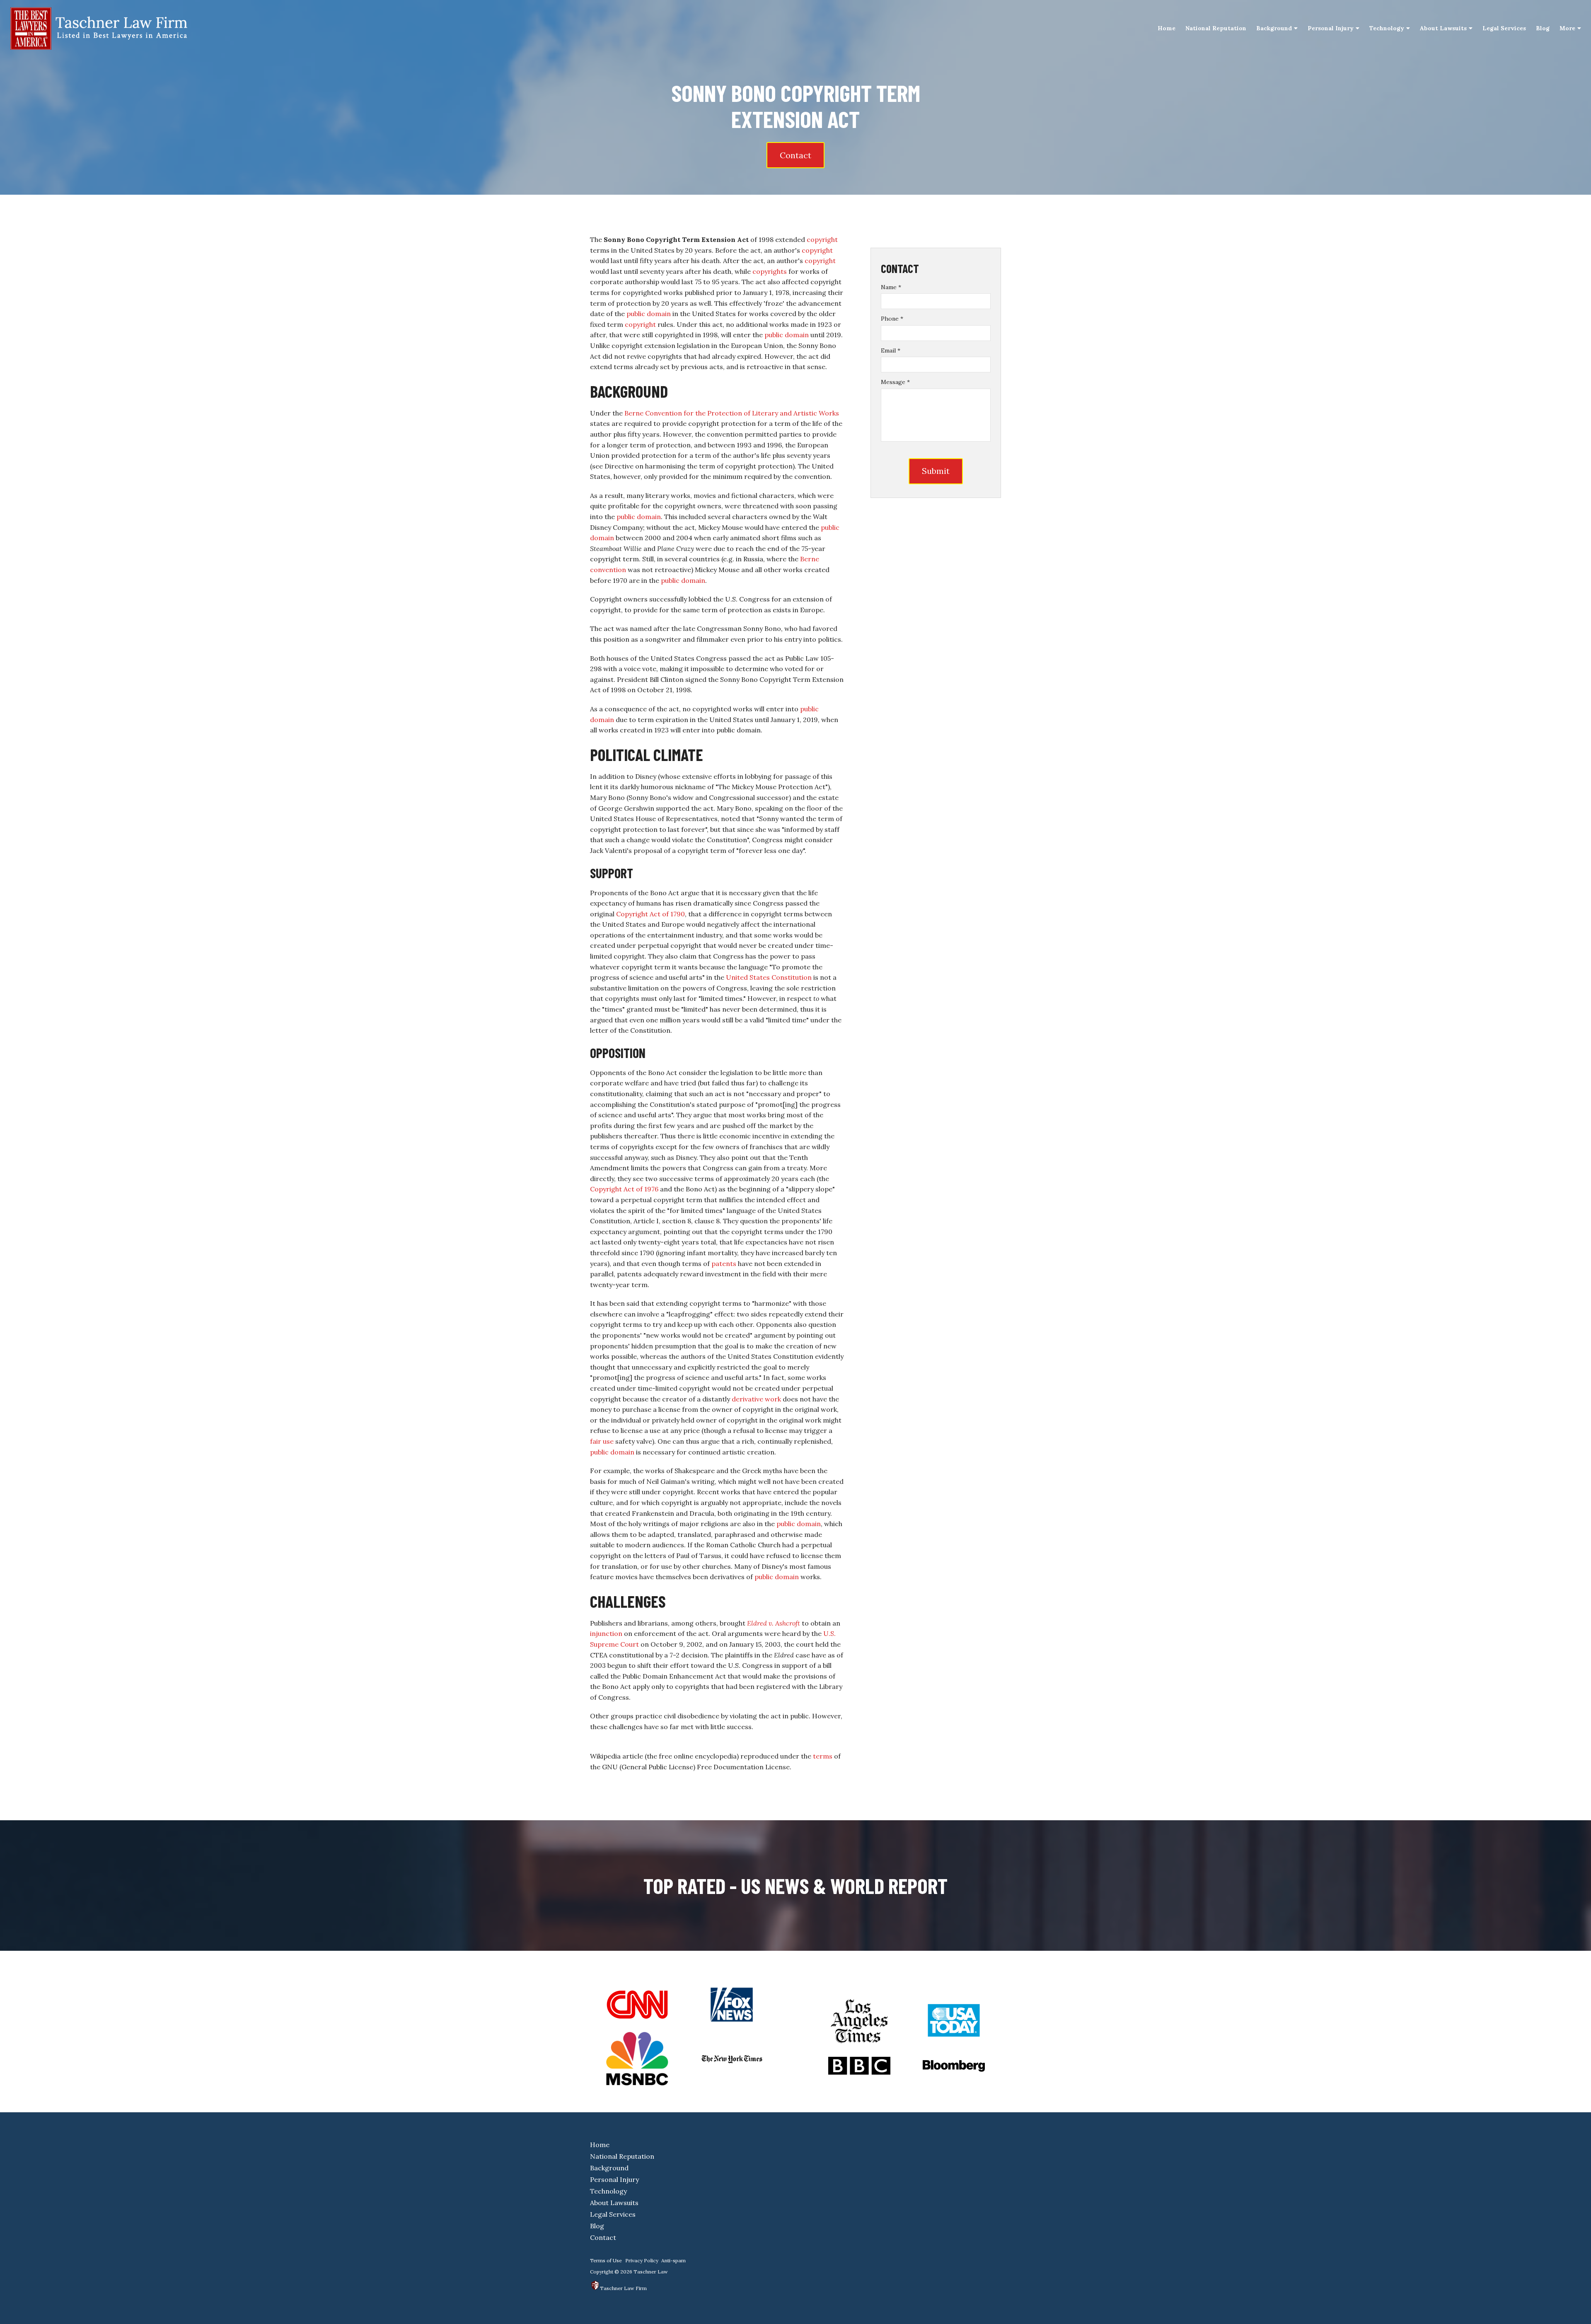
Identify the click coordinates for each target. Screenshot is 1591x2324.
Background (1274, 28)
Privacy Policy (642, 2260)
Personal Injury (1331, 28)
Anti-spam (673, 2260)
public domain (649, 314)
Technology (1387, 28)
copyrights (770, 271)
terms (823, 1756)
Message (895, 382)
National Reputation (1216, 28)
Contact (795, 155)
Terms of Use (606, 2260)
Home (1167, 28)
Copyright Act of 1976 (624, 1189)
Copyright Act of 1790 (650, 914)
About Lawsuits (1443, 28)
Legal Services (1504, 28)
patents (724, 1263)
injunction (606, 1633)
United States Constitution (769, 977)
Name (891, 287)
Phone (892, 319)
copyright (822, 239)
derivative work (756, 1399)
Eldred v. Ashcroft (774, 1623)
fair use (602, 1441)
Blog (1543, 28)
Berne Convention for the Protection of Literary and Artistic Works (732, 413)
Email (891, 350)
